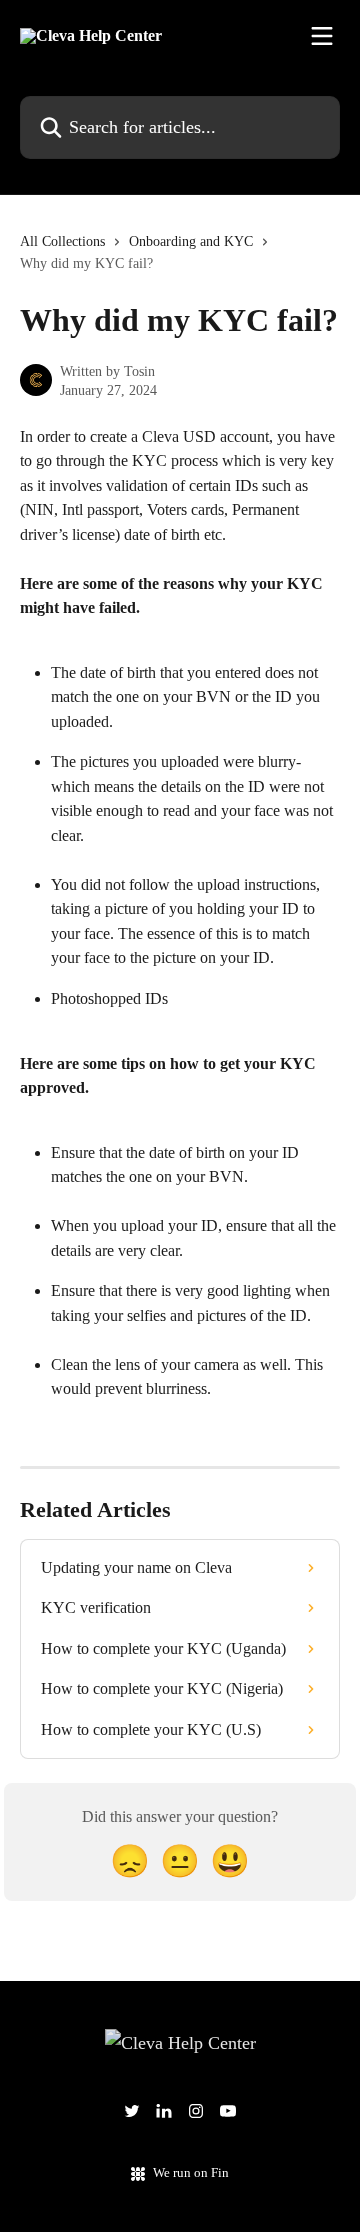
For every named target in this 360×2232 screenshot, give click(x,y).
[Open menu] (322, 36)
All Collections (62, 241)
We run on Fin (191, 2172)
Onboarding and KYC (191, 241)
